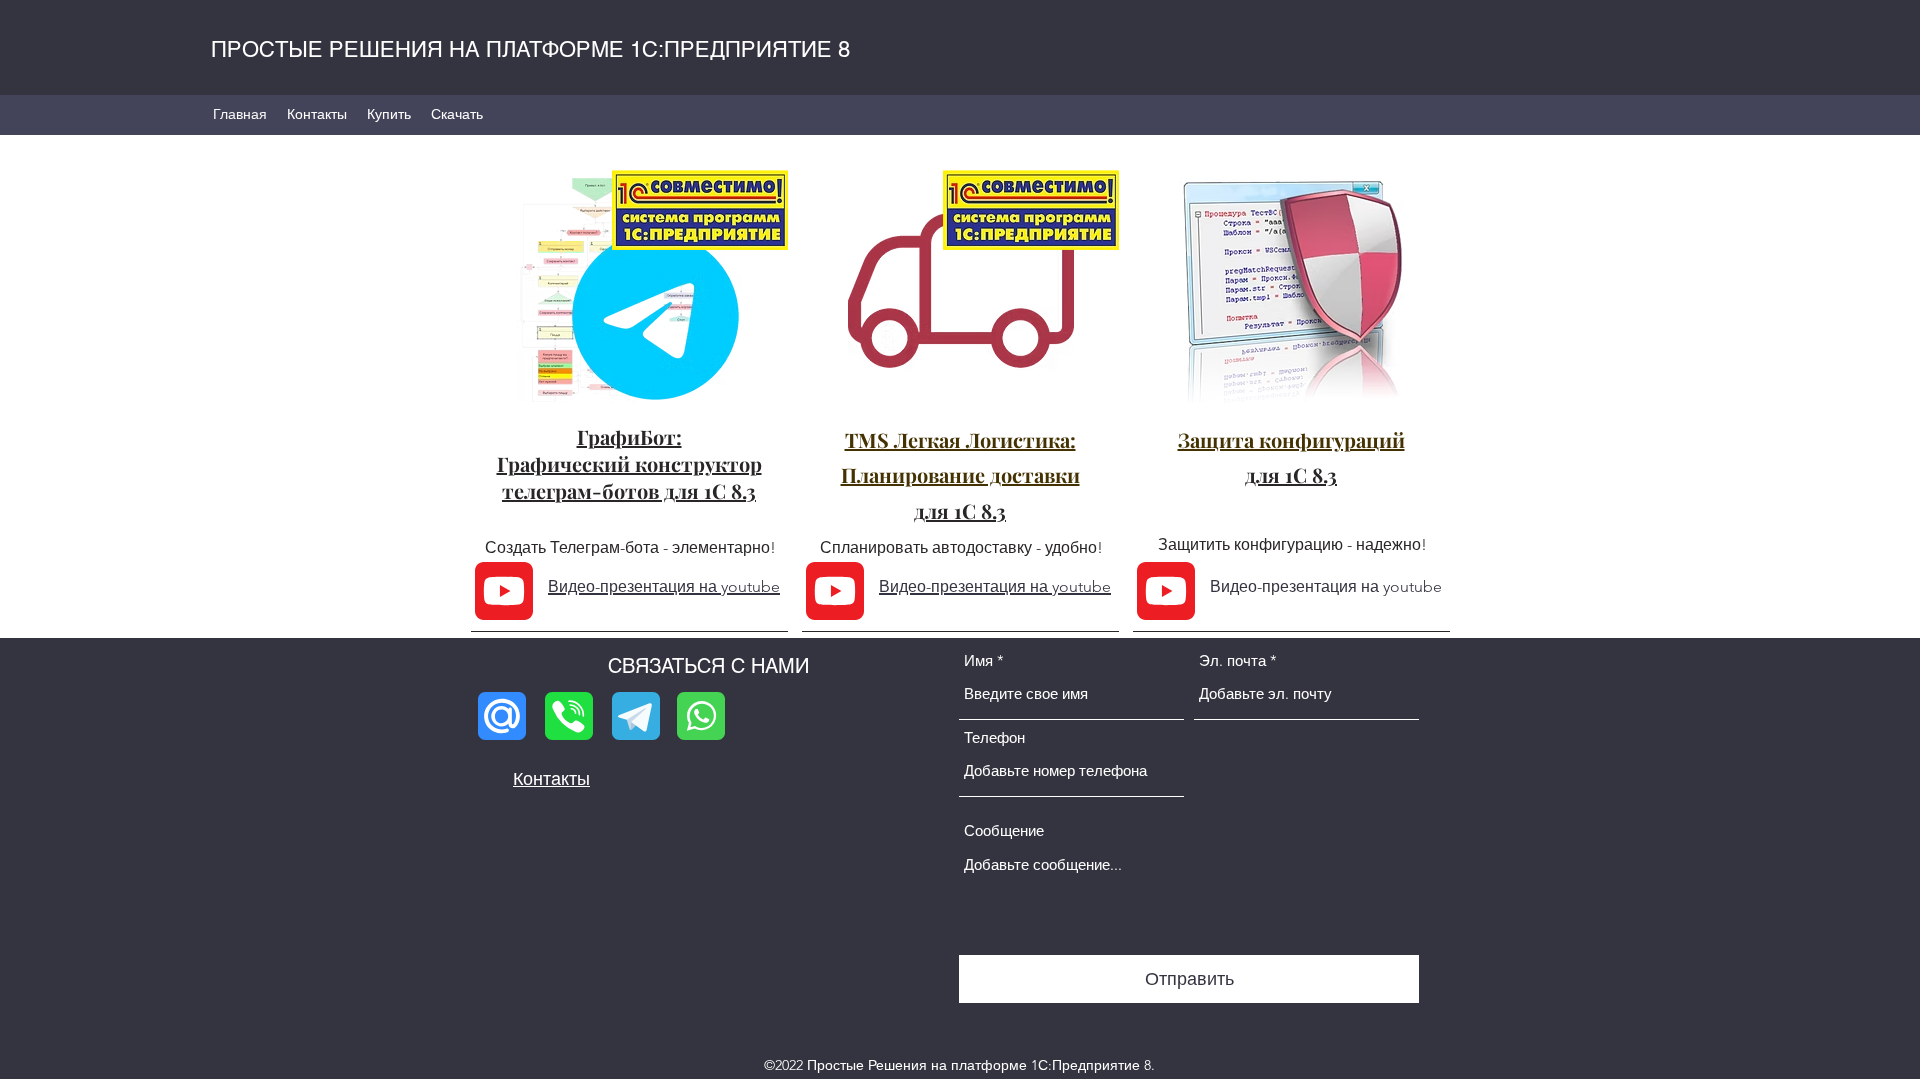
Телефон (994, 737)
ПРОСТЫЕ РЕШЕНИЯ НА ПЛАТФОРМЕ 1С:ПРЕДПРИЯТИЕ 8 (530, 49)
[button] (457, 114)
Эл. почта (1232, 660)
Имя (978, 660)
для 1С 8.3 (960, 510)
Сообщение (1004, 830)
